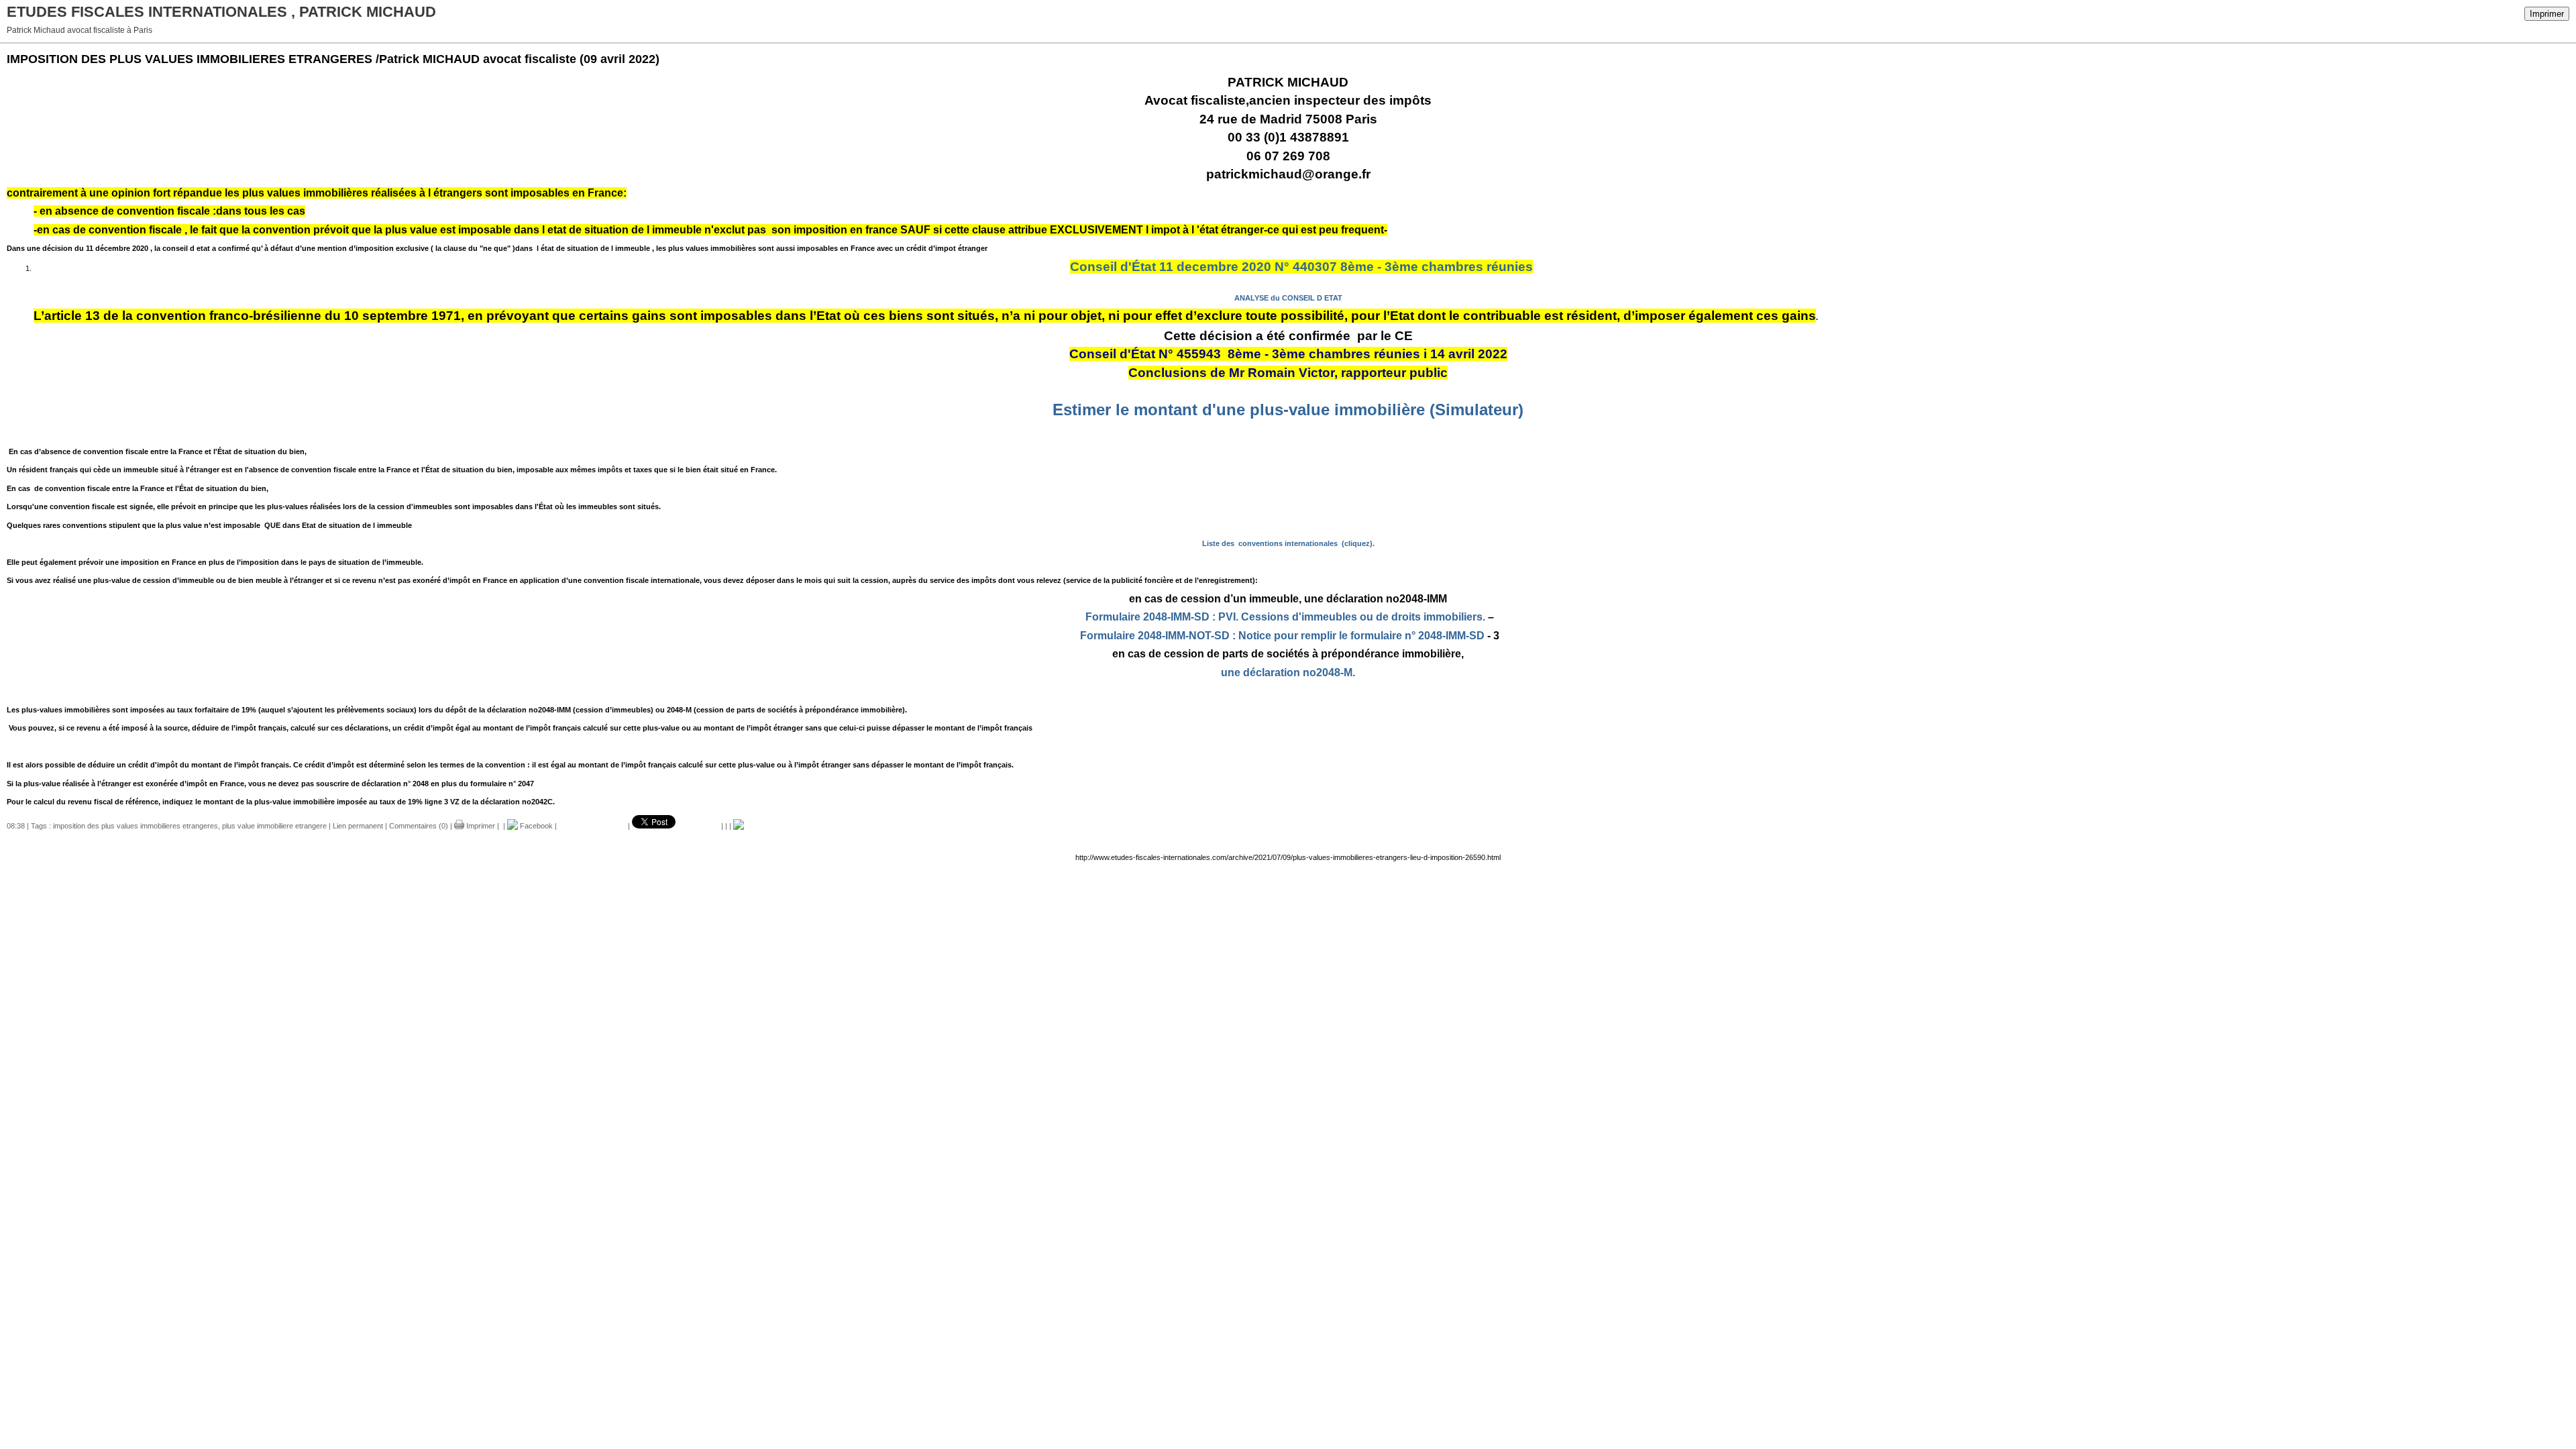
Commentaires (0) (419, 826)
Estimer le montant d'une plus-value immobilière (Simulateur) (1288, 410)
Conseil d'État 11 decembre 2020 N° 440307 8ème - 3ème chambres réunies (1301, 267)
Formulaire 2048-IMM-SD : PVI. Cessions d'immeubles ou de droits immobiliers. (1285, 617)
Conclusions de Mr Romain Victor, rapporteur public (1288, 373)
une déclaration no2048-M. (1288, 673)
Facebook (535, 826)
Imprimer (2547, 14)
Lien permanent (358, 826)
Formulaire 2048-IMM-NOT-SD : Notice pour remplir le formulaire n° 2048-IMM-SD (1282, 636)
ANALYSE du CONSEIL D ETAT (1288, 298)
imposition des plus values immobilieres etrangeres (136, 826)
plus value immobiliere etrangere (274, 826)
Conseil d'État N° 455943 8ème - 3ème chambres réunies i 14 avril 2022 (1288, 354)
